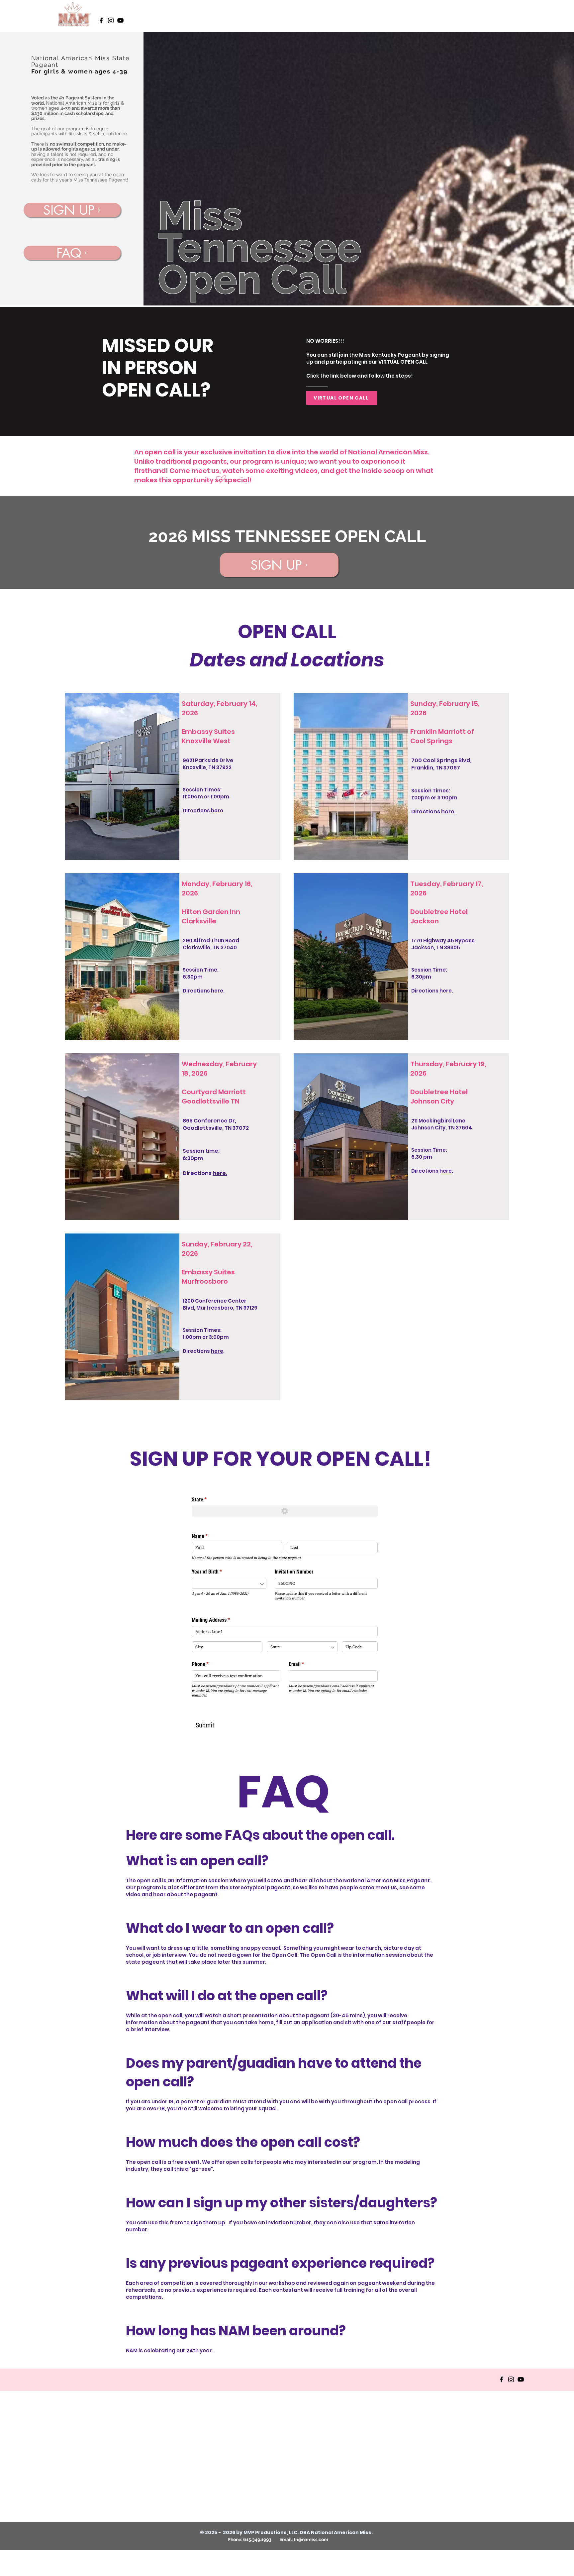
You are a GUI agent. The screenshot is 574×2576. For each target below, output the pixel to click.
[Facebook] (101, 20)
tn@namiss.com (311, 2539)
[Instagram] (111, 20)
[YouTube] (120, 20)
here (217, 811)
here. (448, 812)
